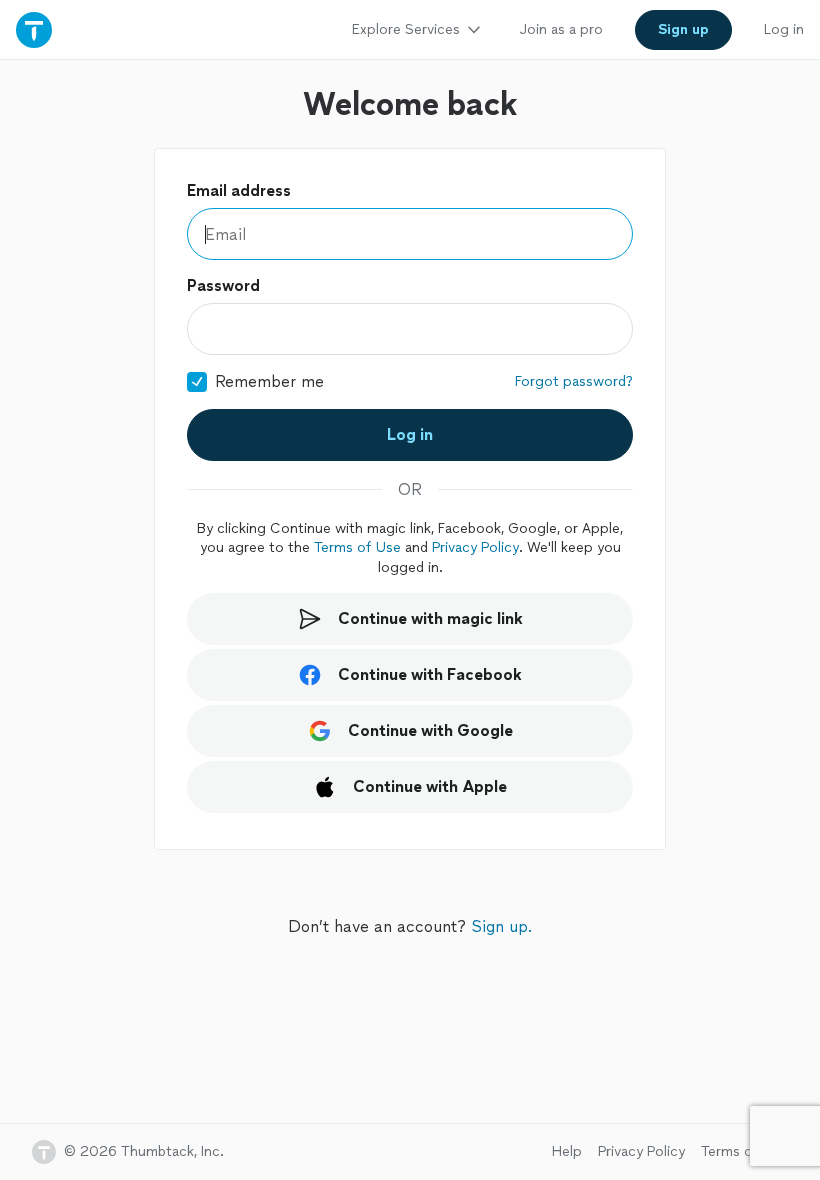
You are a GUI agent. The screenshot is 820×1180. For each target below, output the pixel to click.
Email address (239, 190)
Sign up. (501, 926)
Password (223, 285)
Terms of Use (357, 547)
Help (567, 1151)
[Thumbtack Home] (34, 29)
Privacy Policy (475, 547)
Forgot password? (574, 381)
